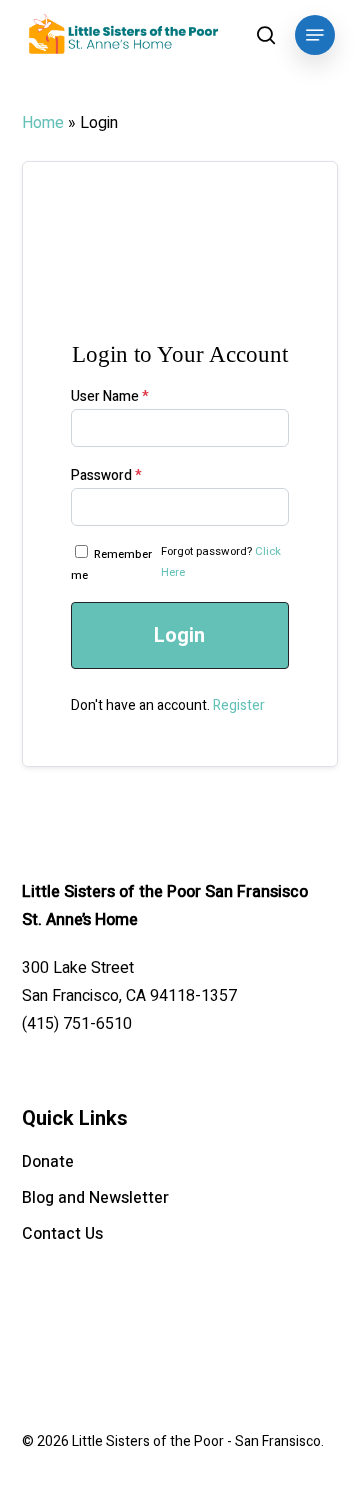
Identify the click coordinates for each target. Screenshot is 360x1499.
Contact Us (62, 1234)
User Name (110, 396)
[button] (315, 35)
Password (106, 475)
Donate (48, 1162)
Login (179, 635)
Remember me (111, 564)
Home (43, 123)
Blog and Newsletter (95, 1198)
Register (239, 705)
